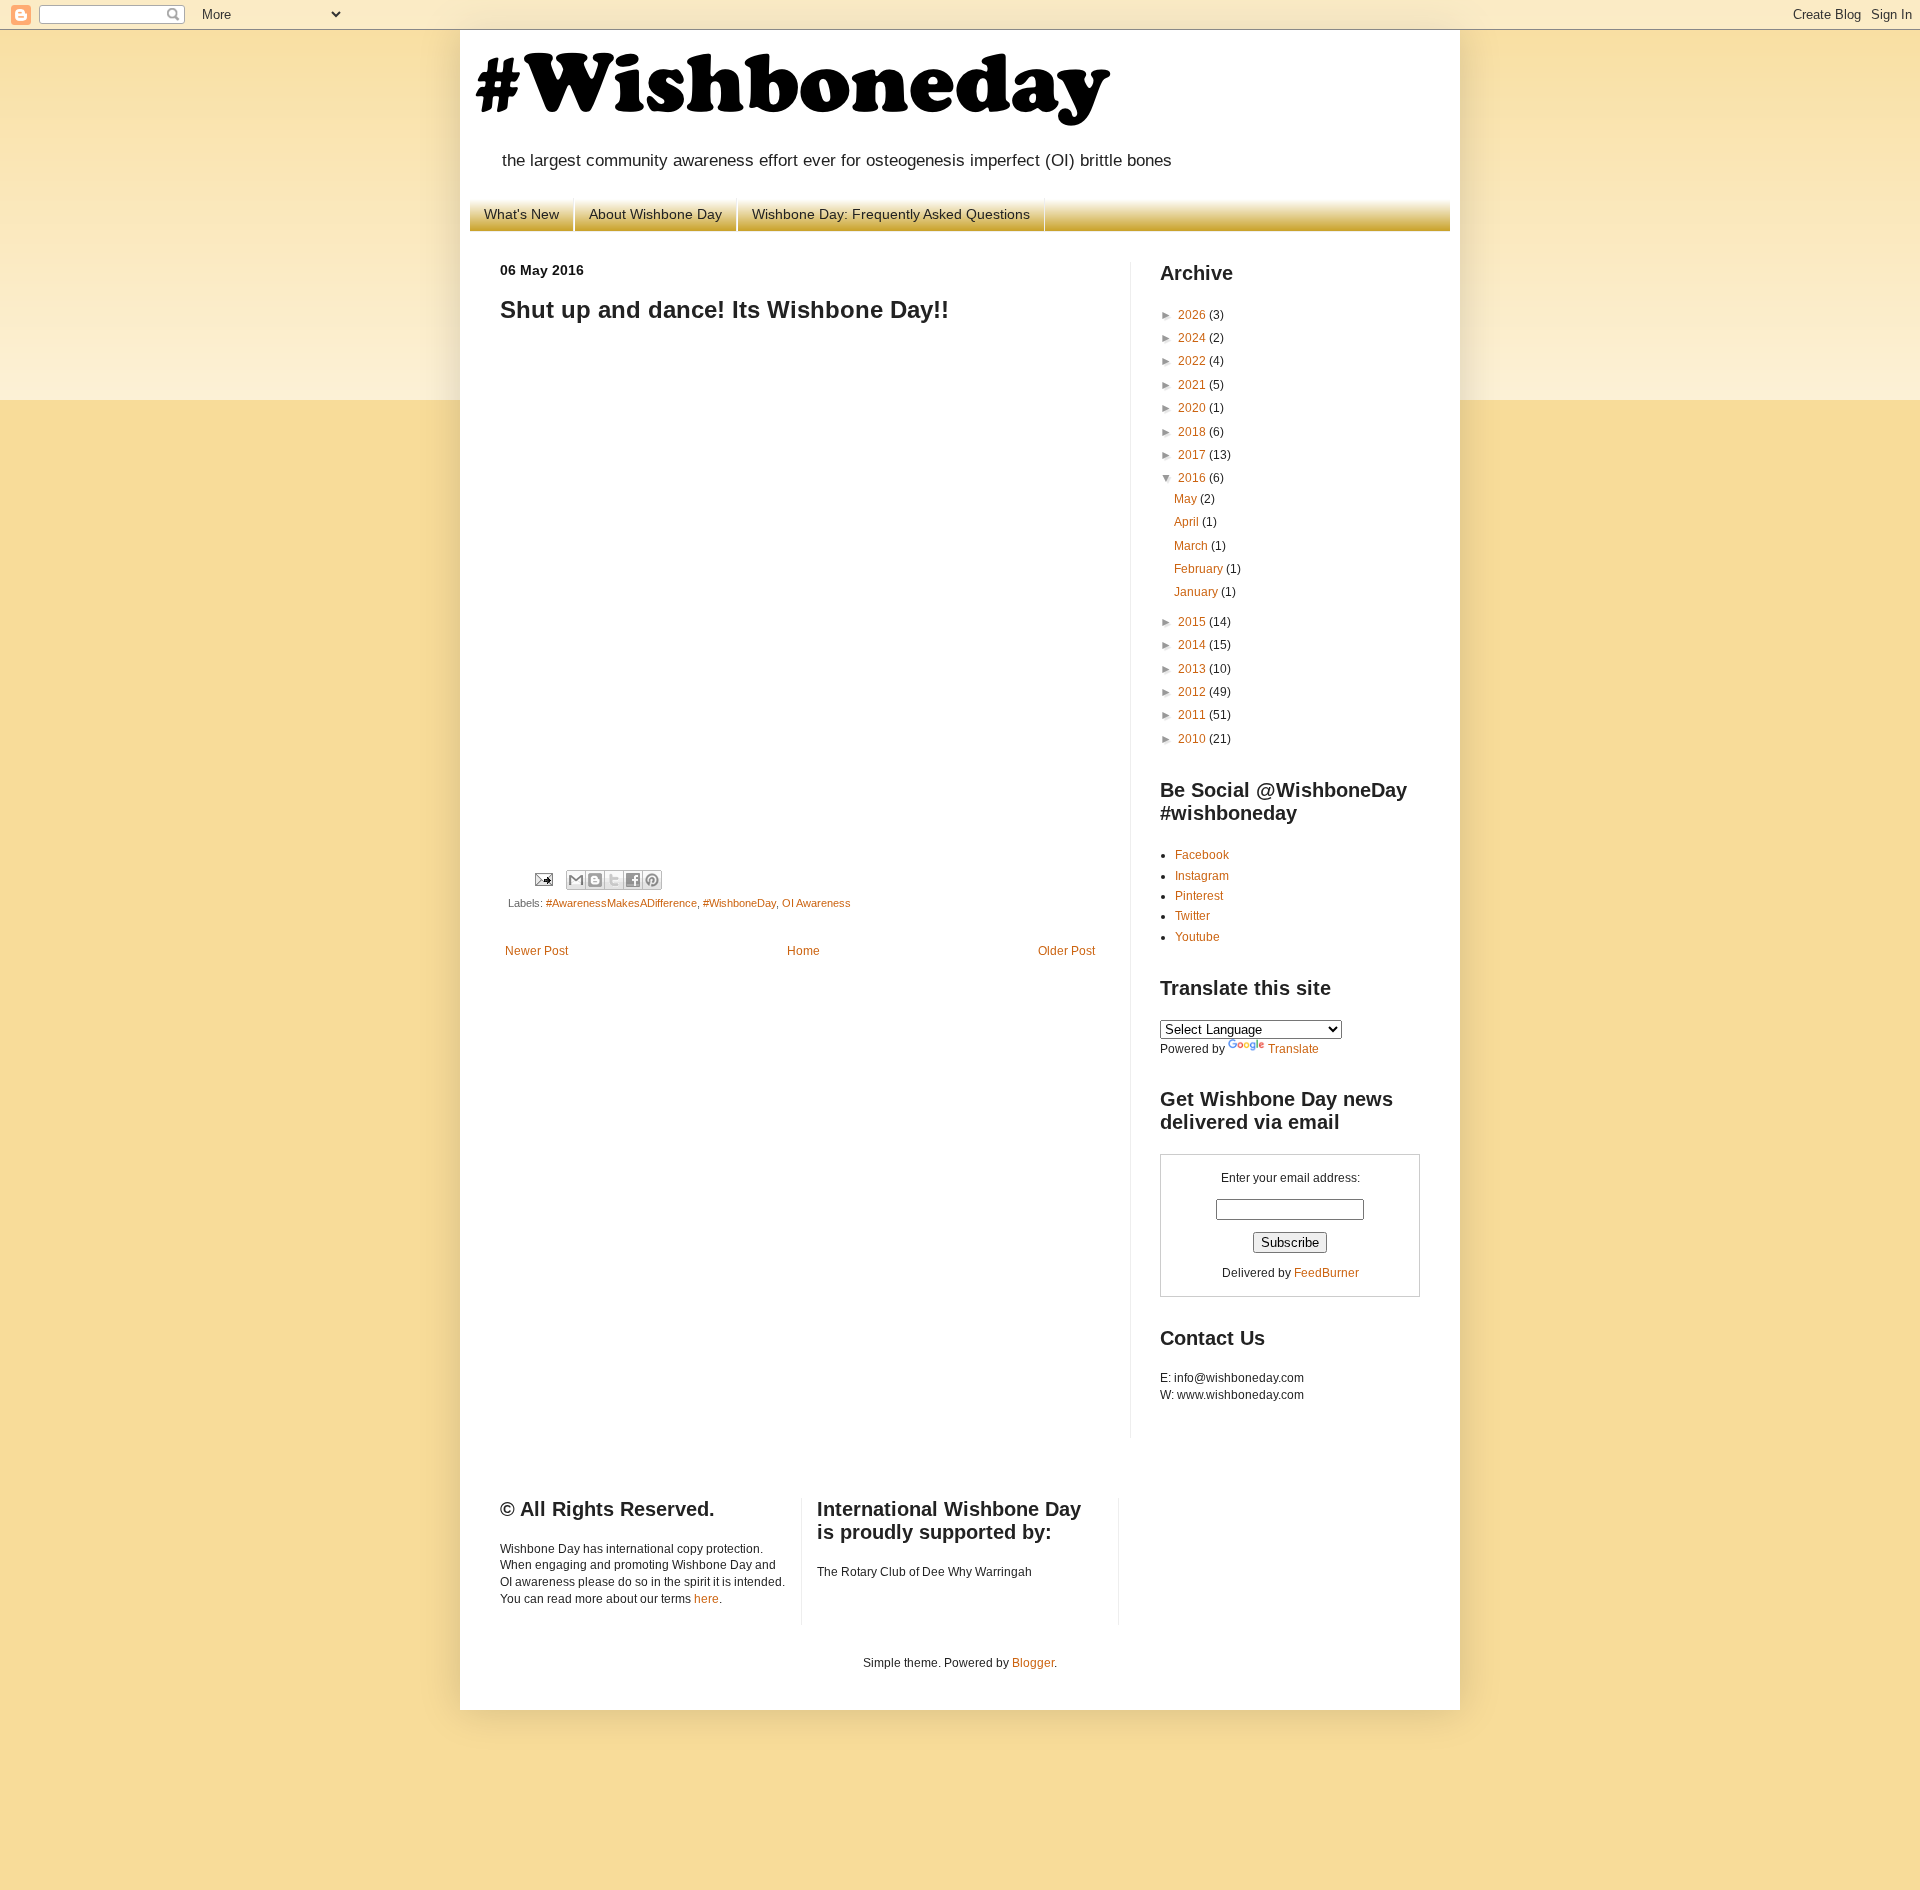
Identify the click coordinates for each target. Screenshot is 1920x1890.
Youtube (1197, 937)
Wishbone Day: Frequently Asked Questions (891, 214)
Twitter (1192, 916)
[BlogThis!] (595, 880)
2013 (1193, 669)
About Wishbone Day (655, 214)
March (1192, 546)
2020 (1193, 408)
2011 (1193, 715)
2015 (1193, 622)
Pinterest (1199, 896)
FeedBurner (1326, 1273)
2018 (1193, 432)
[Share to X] (614, 880)
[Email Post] (543, 879)
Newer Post (536, 951)
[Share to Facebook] (633, 880)
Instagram (1202, 876)
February (1200, 569)
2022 (1193, 361)
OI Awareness (816, 903)
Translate (1293, 1049)
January (1197, 592)
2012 (1193, 692)
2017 (1193, 455)
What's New (521, 214)
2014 (1193, 645)
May (1187, 499)
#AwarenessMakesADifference (621, 903)
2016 (1193, 478)
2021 (1193, 385)
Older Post (1066, 951)
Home (803, 951)
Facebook (1202, 855)
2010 (1193, 739)
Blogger (1033, 1663)
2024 (1193, 338)
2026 (1193, 315)
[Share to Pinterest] (652, 880)
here (706, 1599)
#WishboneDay (739, 903)
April (1188, 522)
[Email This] (576, 880)
